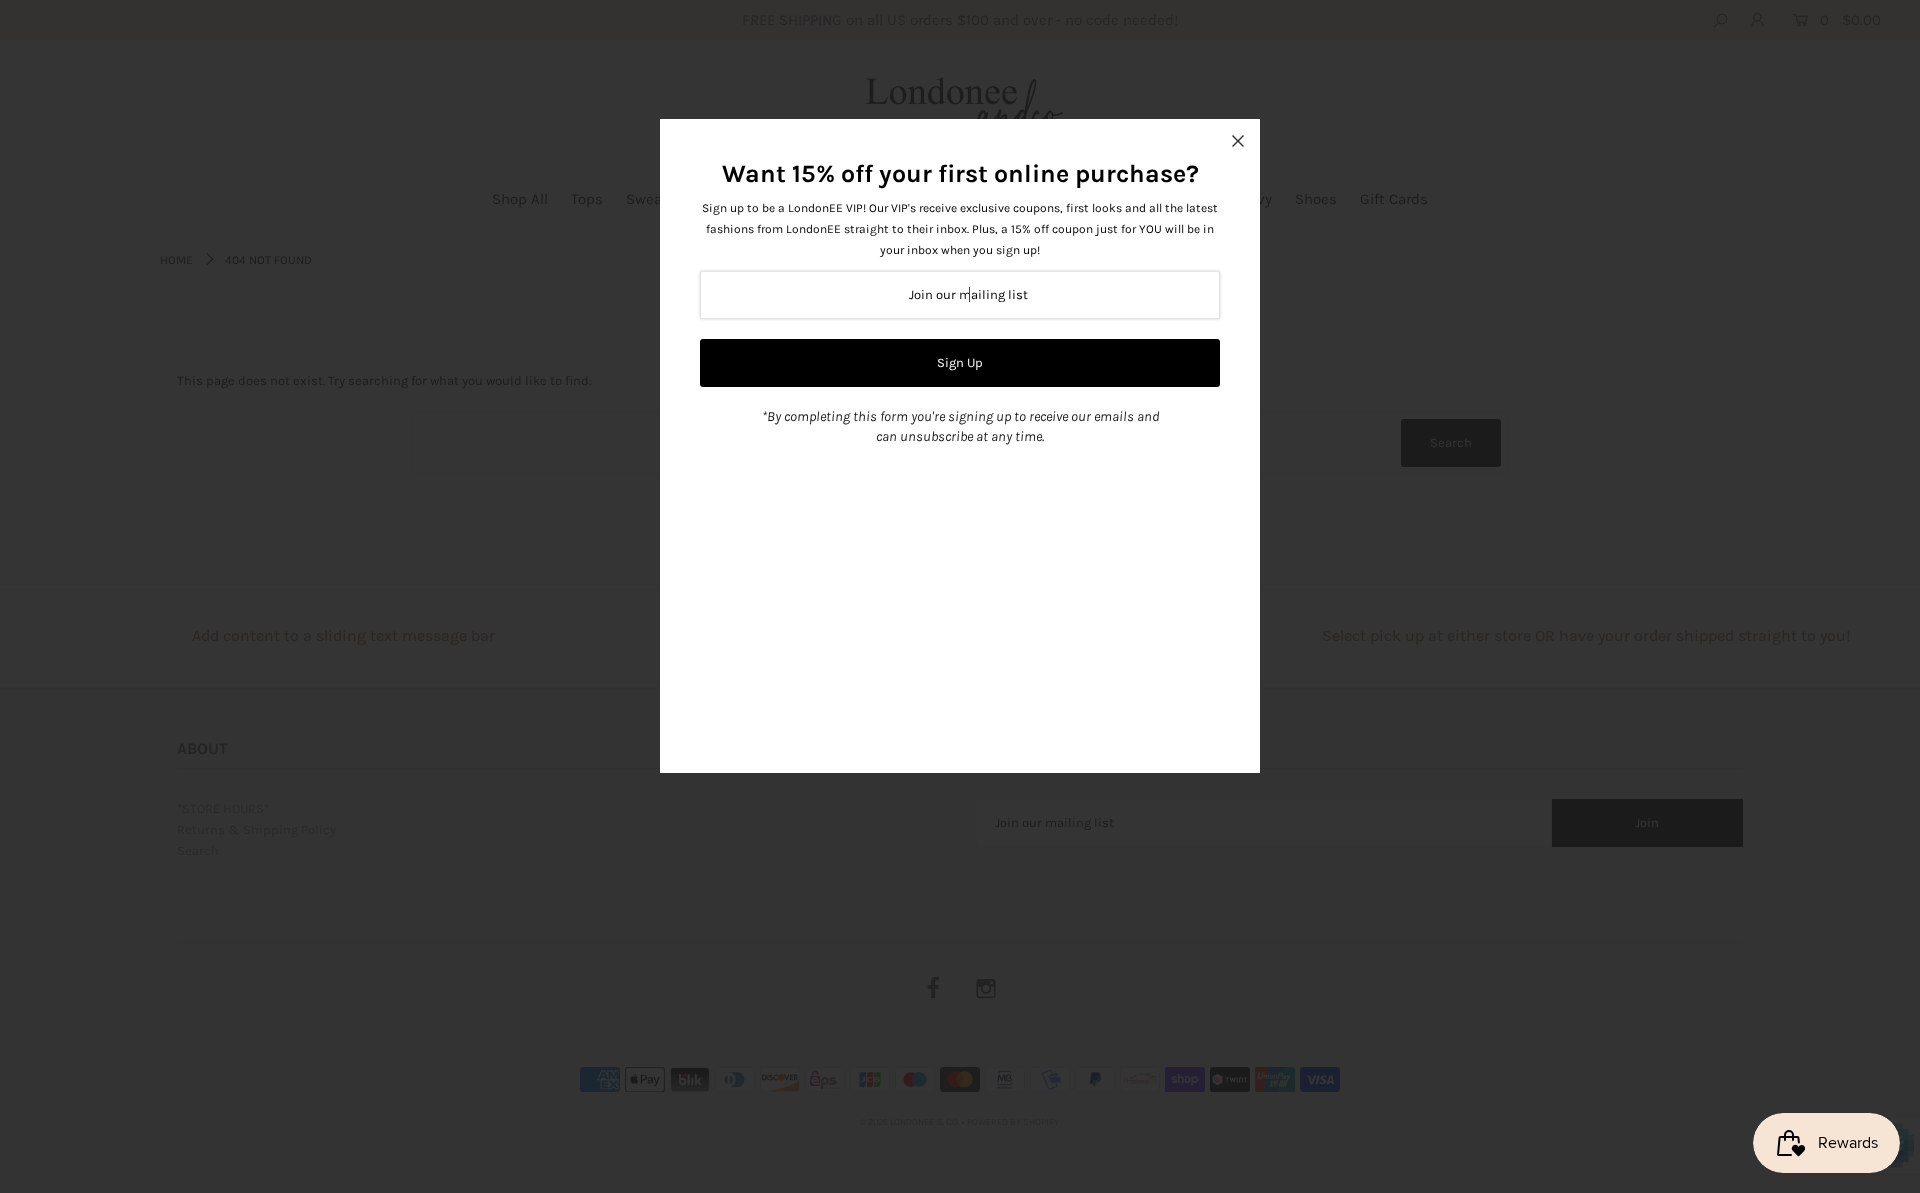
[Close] (1238, 141)
